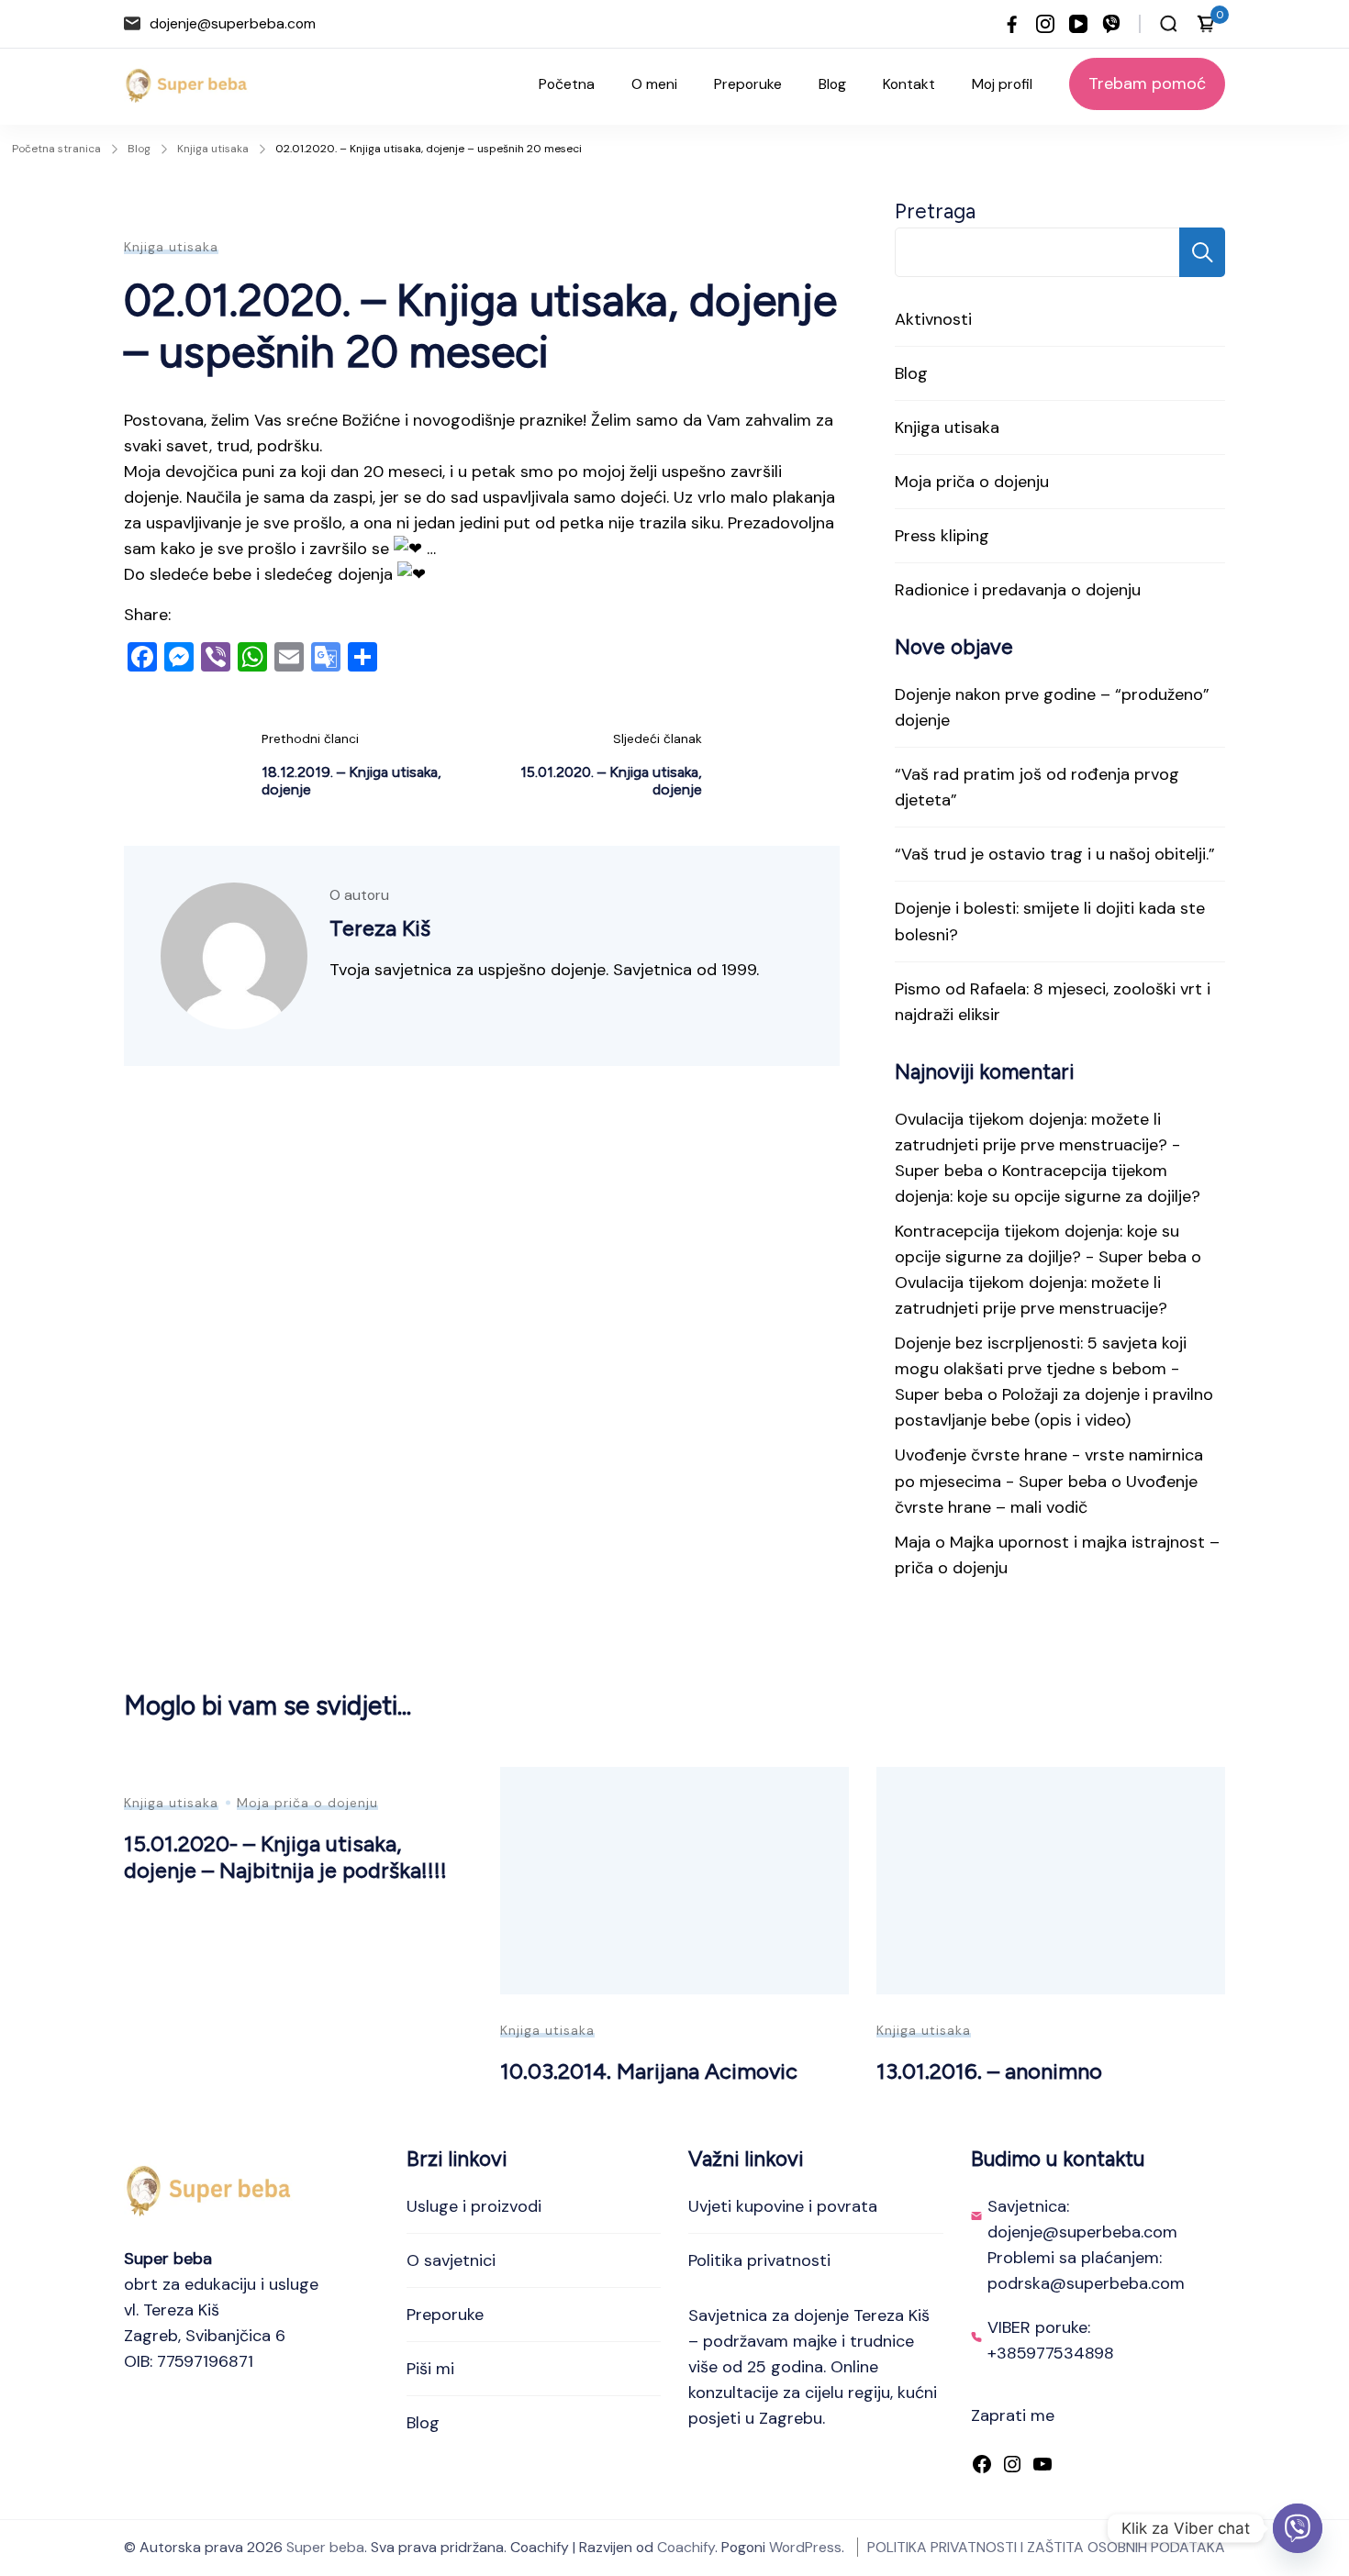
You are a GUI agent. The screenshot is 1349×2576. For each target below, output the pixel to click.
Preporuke (748, 84)
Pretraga (935, 211)
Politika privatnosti (759, 2260)
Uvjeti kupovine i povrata (783, 2206)
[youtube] (1078, 24)
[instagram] (1045, 24)
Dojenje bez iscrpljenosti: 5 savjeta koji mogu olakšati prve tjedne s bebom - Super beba (1041, 1369)
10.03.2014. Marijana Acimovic (649, 2071)
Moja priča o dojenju (972, 482)
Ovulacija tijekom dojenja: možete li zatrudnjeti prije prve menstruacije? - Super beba (1037, 1145)
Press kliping (942, 536)
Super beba (325, 2547)
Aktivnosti (933, 319)
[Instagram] (1012, 2466)
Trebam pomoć (1147, 83)
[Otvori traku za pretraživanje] (1169, 24)
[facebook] (1012, 24)
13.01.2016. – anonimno (989, 2071)
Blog (832, 84)
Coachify (686, 2547)
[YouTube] (1042, 2466)
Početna (567, 84)
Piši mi (430, 2369)
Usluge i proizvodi (474, 2206)
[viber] (1111, 24)
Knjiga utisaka (171, 247)
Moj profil (1002, 84)
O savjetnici (451, 2260)
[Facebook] (982, 2466)
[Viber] (1298, 2528)
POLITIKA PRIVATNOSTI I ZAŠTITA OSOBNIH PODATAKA (1046, 2547)
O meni (654, 84)
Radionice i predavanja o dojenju (1018, 590)
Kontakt (909, 84)
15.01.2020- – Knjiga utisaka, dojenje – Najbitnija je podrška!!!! (285, 1857)
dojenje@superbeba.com (233, 23)
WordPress (805, 2547)
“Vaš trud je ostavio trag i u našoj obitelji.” (1055, 854)
